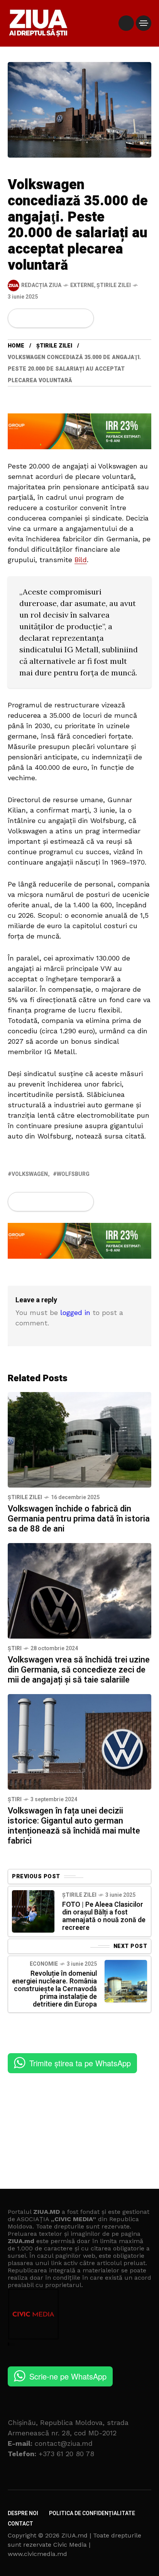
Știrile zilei (114, 285)
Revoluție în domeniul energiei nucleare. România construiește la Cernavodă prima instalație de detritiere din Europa (54, 1989)
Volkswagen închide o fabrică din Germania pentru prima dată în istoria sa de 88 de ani (79, 1519)
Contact (20, 2524)
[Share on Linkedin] (58, 318)
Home (16, 346)
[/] (126, 23)
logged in (75, 1312)
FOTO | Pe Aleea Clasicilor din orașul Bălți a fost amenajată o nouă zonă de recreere (104, 1916)
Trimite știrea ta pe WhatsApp (80, 2063)
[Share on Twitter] (32, 318)
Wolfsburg (73, 1174)
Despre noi (23, 2513)
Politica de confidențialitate (92, 2513)
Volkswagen (30, 1174)
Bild (81, 560)
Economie (44, 1964)
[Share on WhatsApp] (45, 318)
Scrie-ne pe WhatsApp (68, 2376)
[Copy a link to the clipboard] (83, 318)
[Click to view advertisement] (79, 431)
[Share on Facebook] (19, 318)
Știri (15, 1648)
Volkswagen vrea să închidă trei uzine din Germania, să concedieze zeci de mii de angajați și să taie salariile (79, 1670)
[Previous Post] (33, 1911)
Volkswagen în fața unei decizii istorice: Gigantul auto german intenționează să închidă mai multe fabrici (74, 1826)
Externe (82, 285)
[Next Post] (126, 1981)
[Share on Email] (70, 318)
